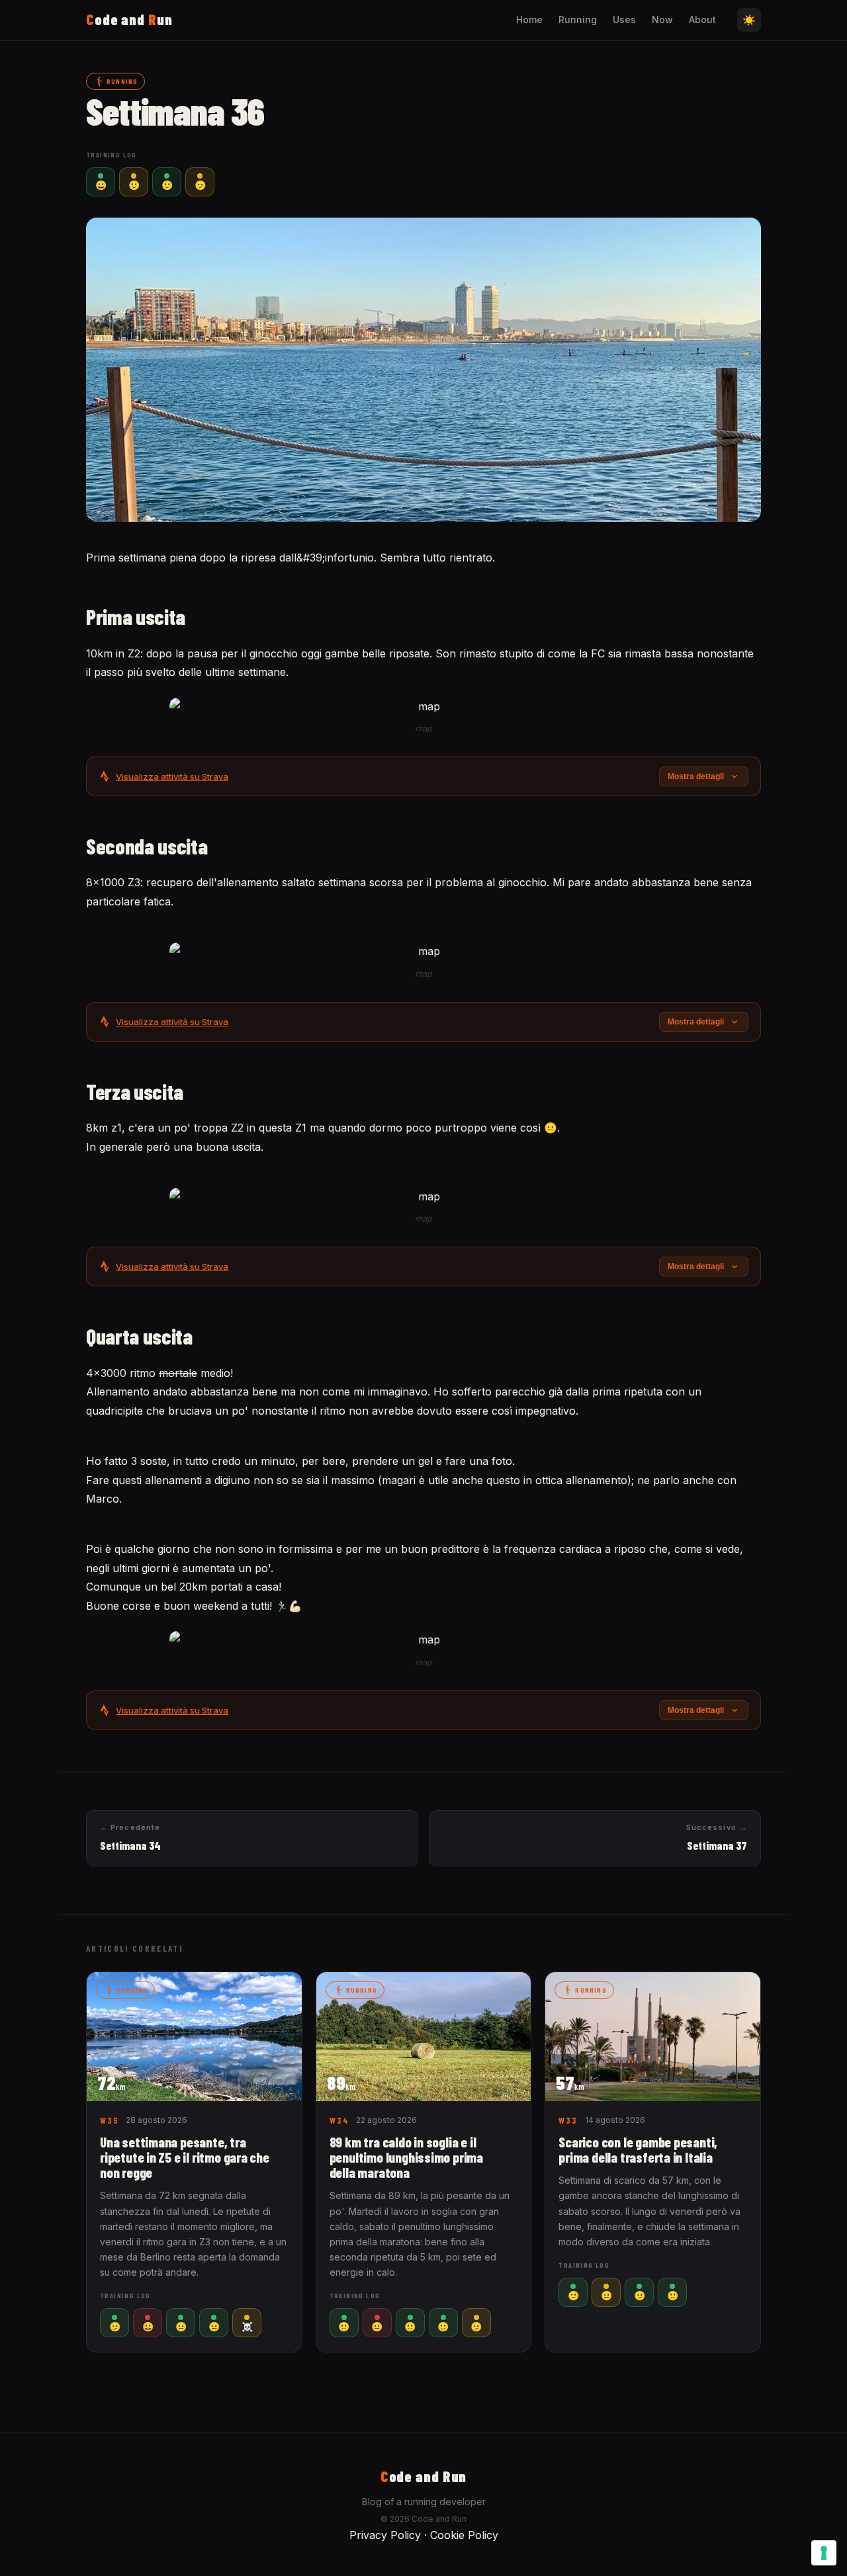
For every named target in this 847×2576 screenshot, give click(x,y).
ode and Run (424, 2476)
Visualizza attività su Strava (172, 776)
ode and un (129, 19)
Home (529, 20)
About (702, 20)
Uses (624, 20)
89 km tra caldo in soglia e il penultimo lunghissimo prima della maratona (406, 2157)
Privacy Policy (385, 2535)
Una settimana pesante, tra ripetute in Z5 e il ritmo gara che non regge (185, 2157)
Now (662, 20)
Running (578, 20)
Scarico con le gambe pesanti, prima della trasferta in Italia (638, 2149)
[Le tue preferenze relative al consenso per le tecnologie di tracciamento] (824, 2553)
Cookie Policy (464, 2535)
